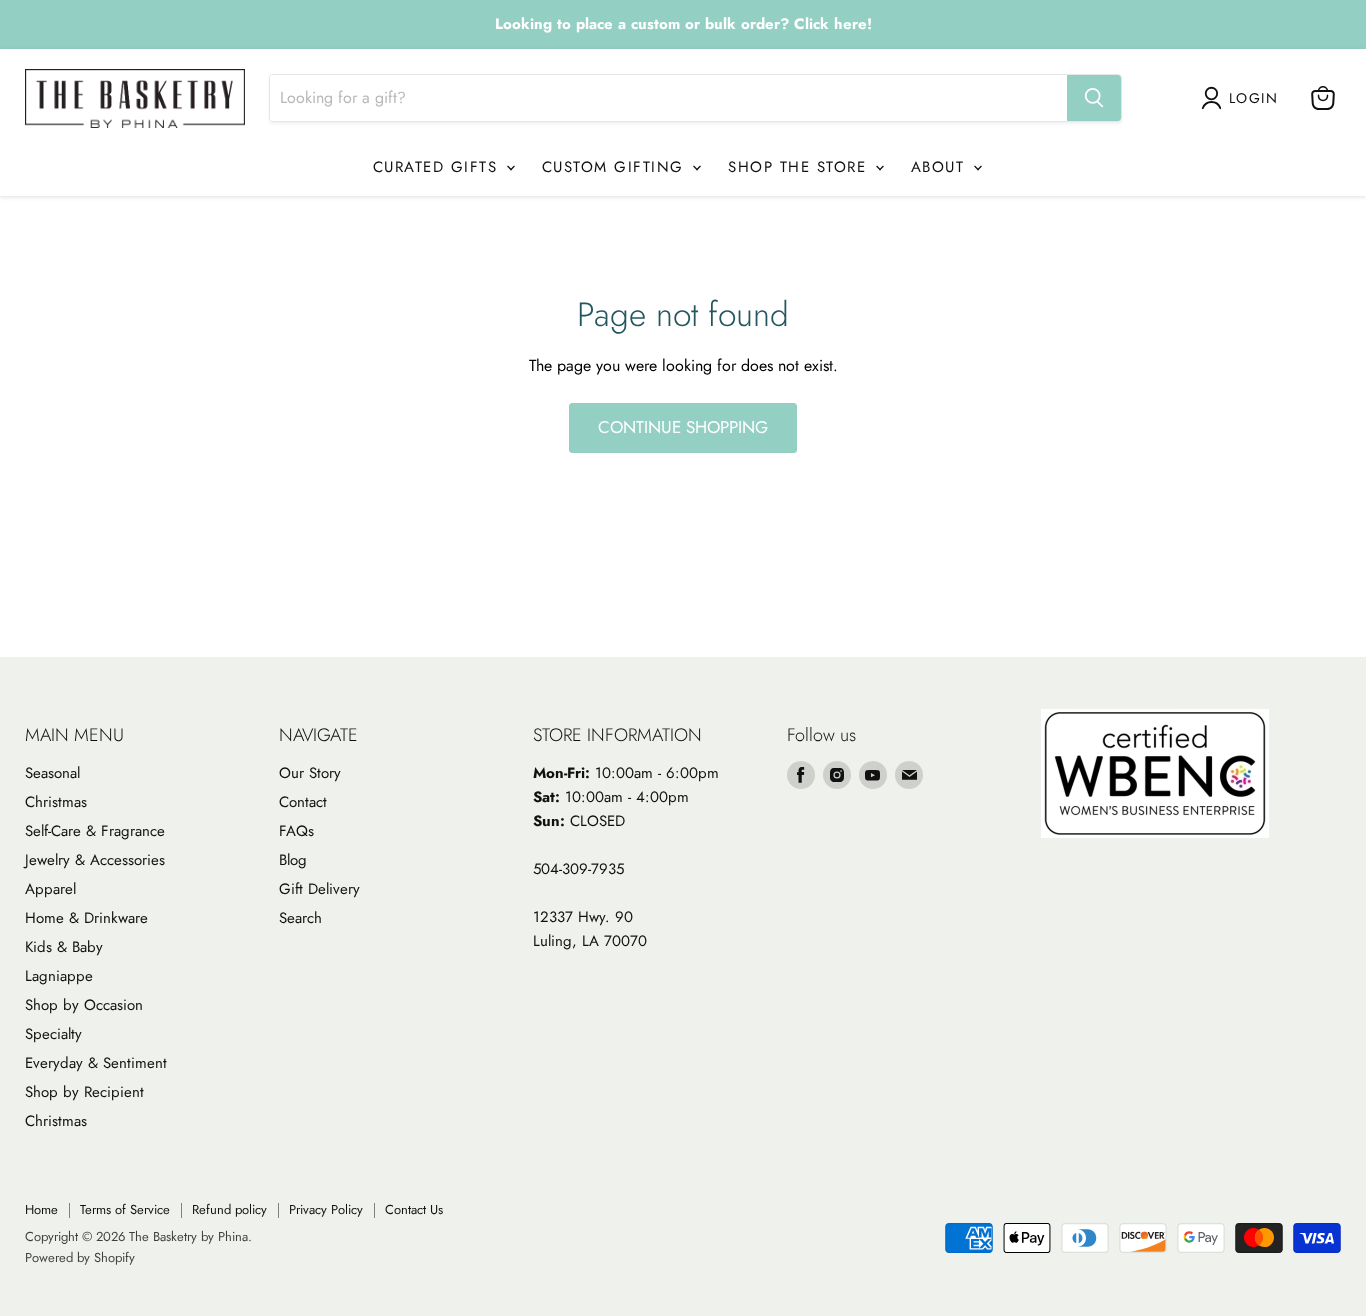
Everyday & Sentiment (96, 1063)
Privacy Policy (326, 1209)
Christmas (56, 802)
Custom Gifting (616, 167)
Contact (303, 802)
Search (300, 918)
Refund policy (229, 1209)
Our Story (310, 773)
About (941, 167)
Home (41, 1209)
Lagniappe (59, 976)
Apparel (50, 889)
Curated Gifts (438, 167)
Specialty (53, 1034)
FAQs (296, 831)
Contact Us (414, 1209)
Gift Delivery (319, 889)
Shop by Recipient (84, 1092)
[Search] (1094, 98)
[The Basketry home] (135, 98)
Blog (293, 860)
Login (1253, 98)
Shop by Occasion (84, 1005)
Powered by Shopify (80, 1257)
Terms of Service (125, 1209)
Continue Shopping (683, 427)
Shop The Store (800, 167)
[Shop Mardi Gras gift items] (683, 25)
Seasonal (52, 773)
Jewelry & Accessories (95, 860)
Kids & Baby (64, 947)
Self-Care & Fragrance (95, 831)
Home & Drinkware (86, 918)
